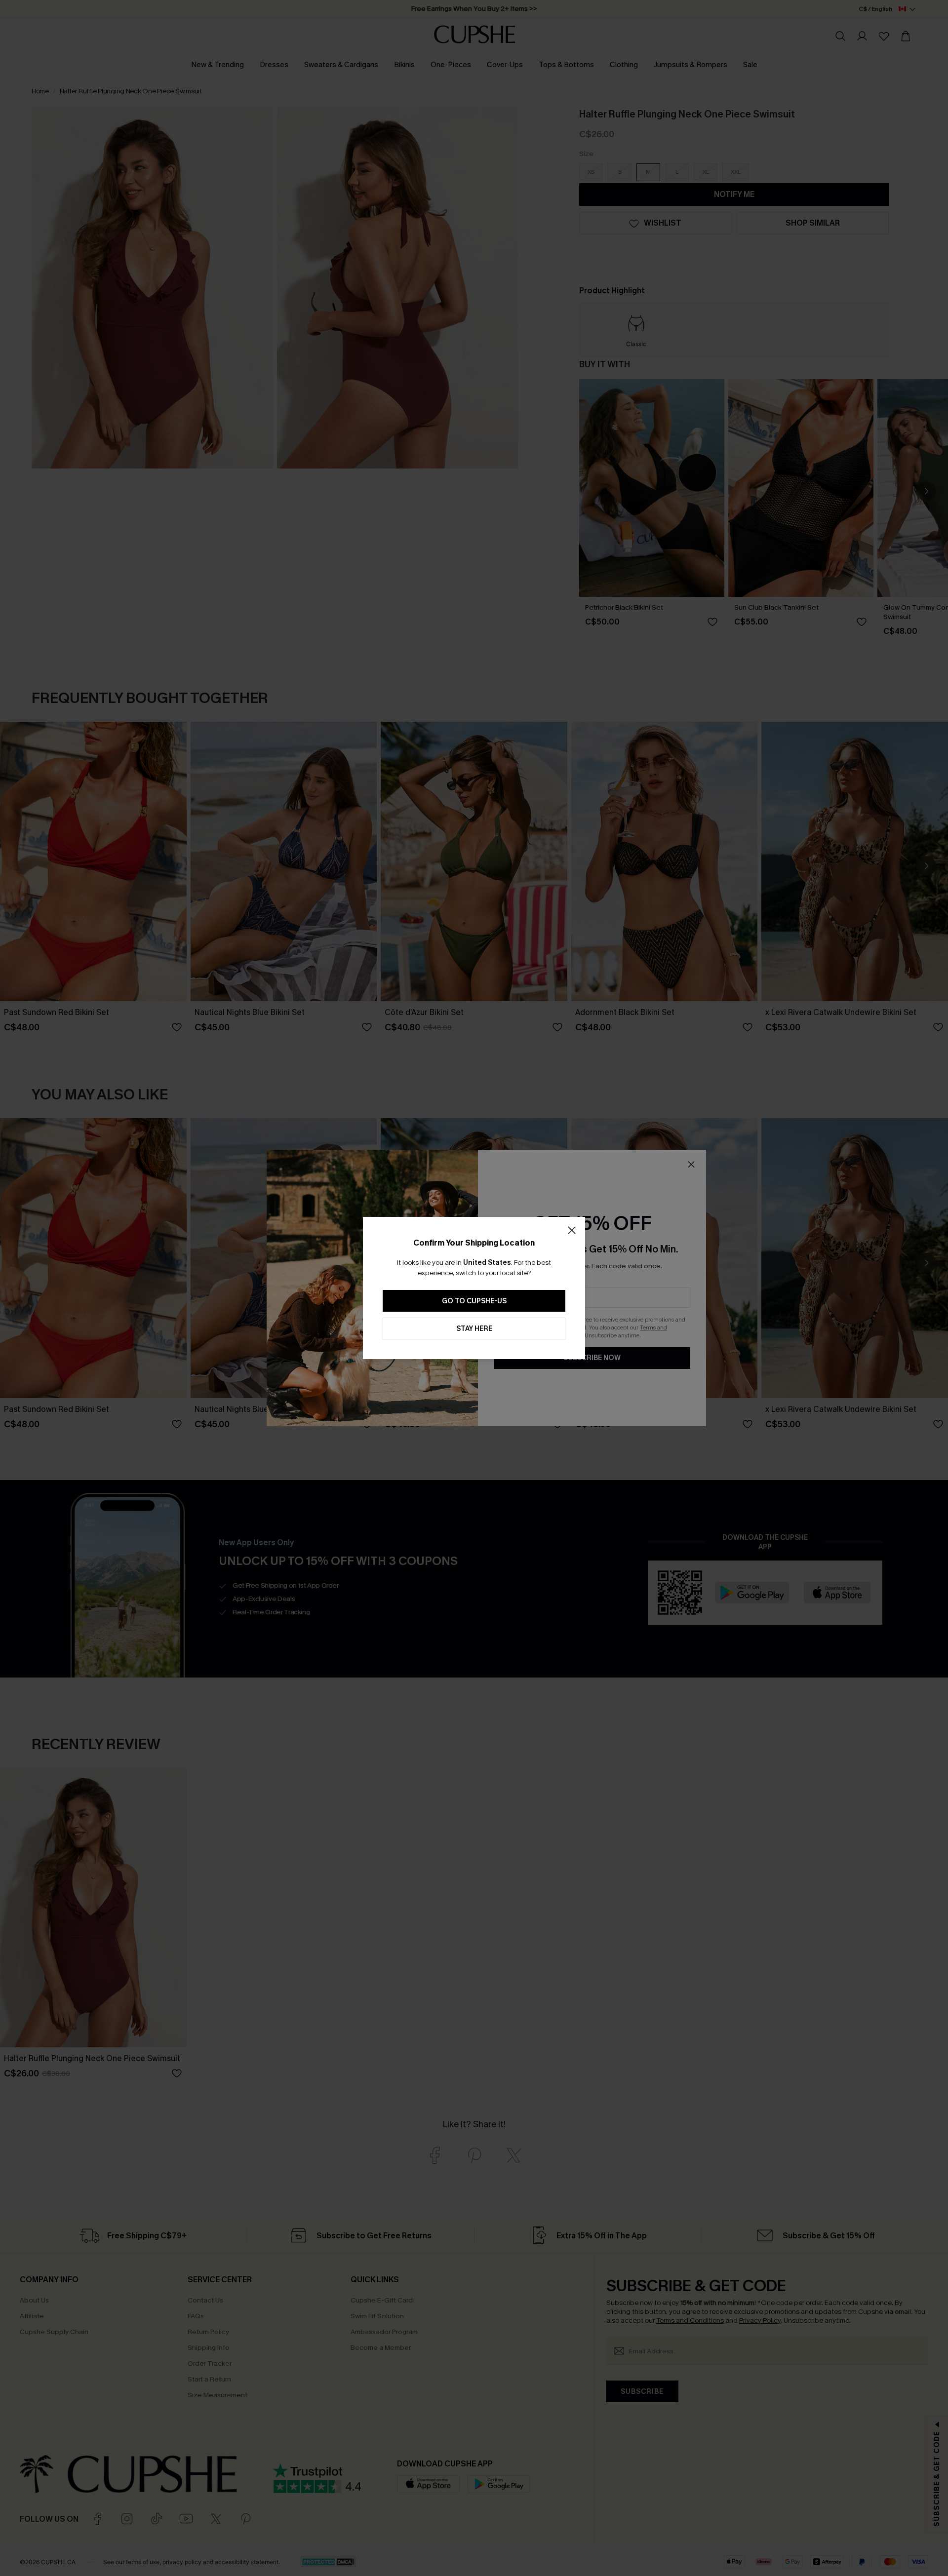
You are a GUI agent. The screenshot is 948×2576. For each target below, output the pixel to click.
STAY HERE (474, 1329)
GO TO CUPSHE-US (474, 1301)
